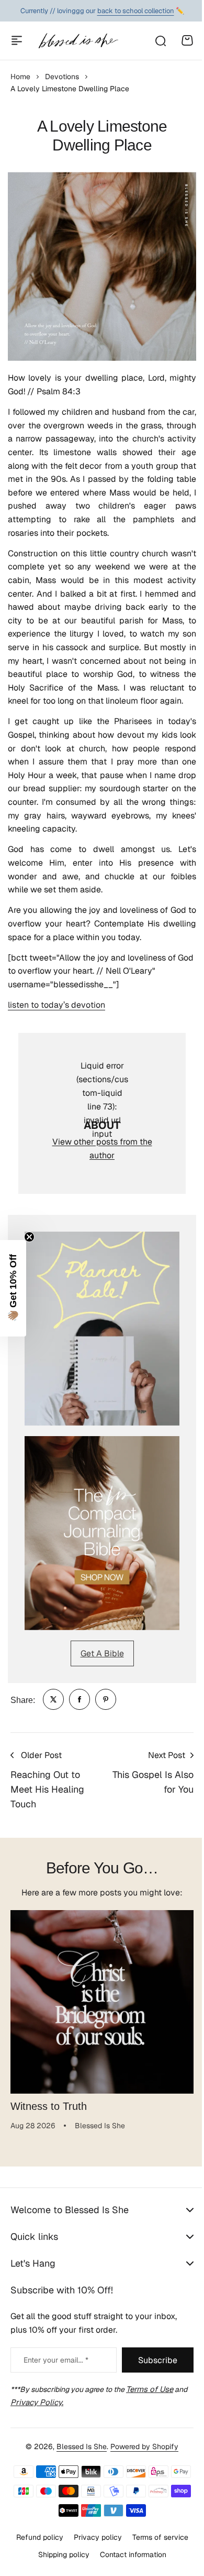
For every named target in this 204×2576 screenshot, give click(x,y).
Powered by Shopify (141, 2446)
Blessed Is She (78, 2446)
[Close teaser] (29, 1237)
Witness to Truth (49, 2106)
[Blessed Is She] (78, 41)
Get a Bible (102, 1653)
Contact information (129, 2554)
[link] (53, 1699)
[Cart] (187, 40)
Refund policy (36, 2537)
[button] (13, 1288)
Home (20, 77)
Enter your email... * (56, 2360)
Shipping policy (60, 2554)
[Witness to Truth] (102, 2002)
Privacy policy (94, 2537)
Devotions (62, 77)
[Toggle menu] (17, 40)
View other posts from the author (102, 1149)
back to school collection (136, 5)
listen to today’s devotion (56, 1005)
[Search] (160, 40)
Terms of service (156, 2537)
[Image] (102, 1329)
